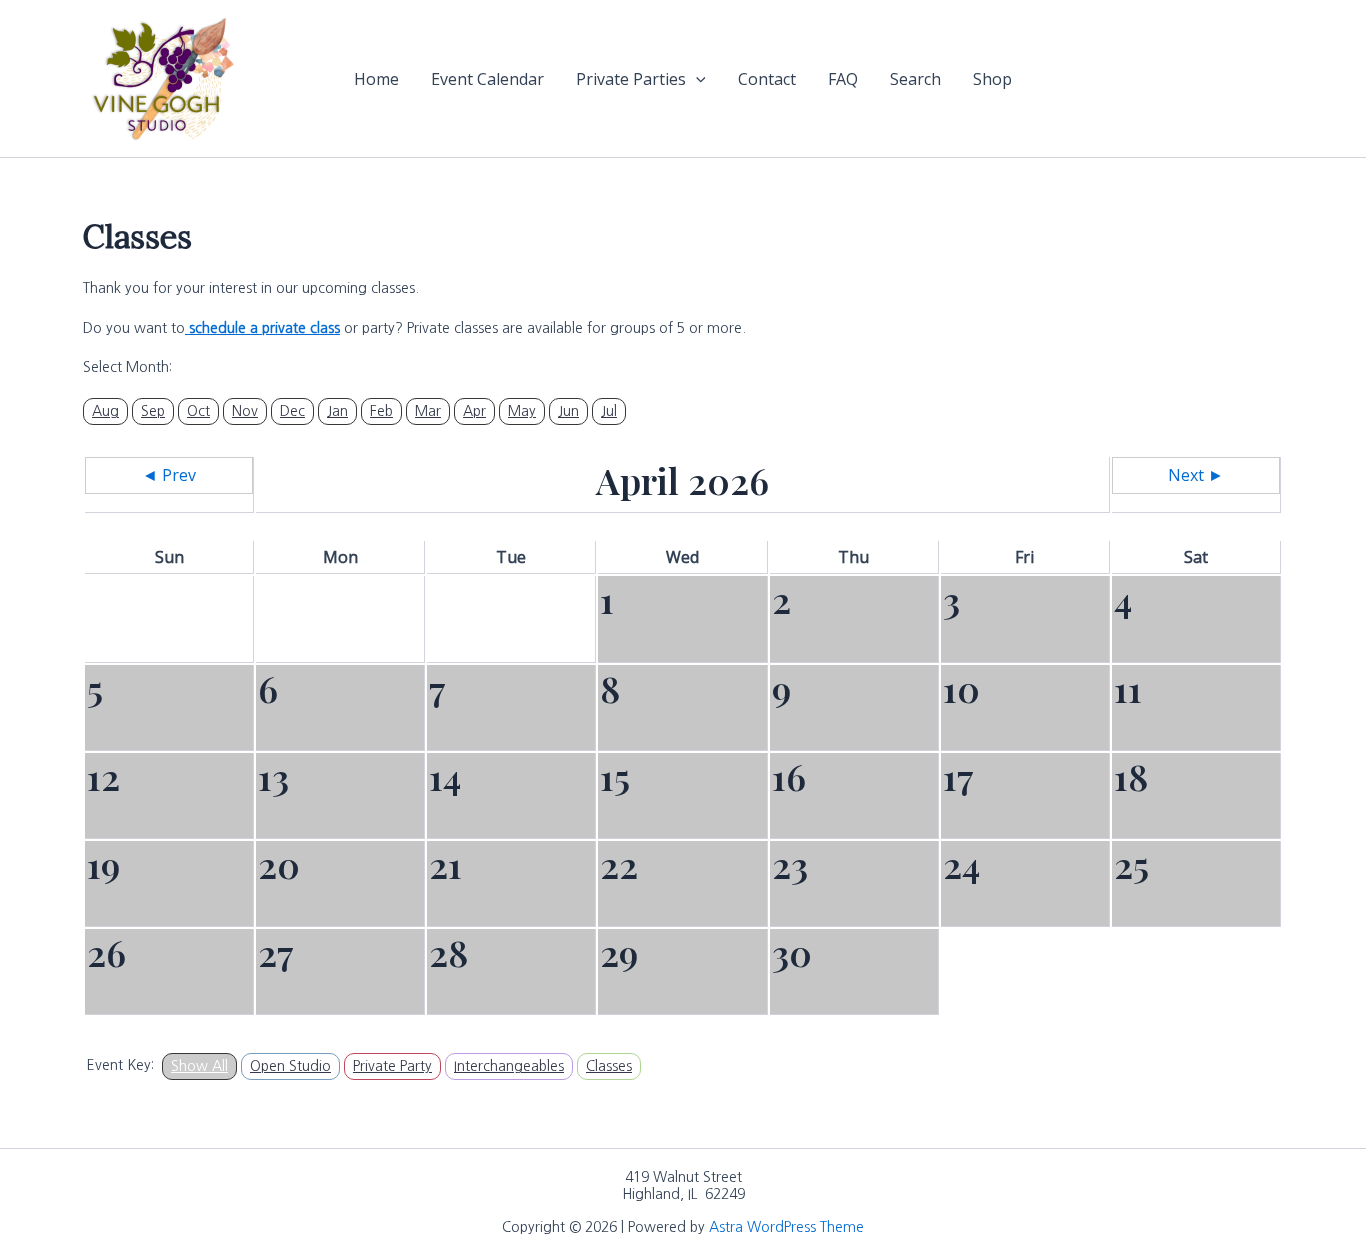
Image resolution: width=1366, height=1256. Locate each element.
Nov (245, 411)
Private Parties (631, 79)
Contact (767, 79)
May (522, 411)
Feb (381, 411)
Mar (428, 411)
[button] (696, 79)
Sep (153, 411)
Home (376, 79)
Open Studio (290, 1066)
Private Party (392, 1066)
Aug (105, 411)
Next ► (1196, 475)
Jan (337, 411)
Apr (474, 411)
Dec (292, 411)
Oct (198, 411)
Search (915, 79)
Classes (609, 1066)
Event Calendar (487, 79)
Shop (992, 79)
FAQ (843, 79)
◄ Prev (169, 475)
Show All (199, 1066)
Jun (568, 411)
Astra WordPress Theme (786, 1227)
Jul (609, 411)
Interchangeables (509, 1066)
